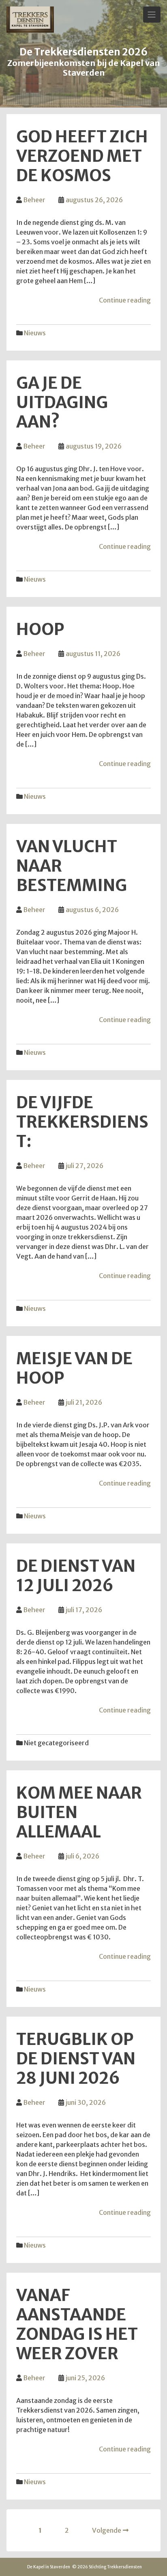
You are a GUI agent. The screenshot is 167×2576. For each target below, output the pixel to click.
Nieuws (35, 333)
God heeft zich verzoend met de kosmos (82, 156)
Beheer (34, 200)
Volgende (107, 2530)
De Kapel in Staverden (49, 2567)
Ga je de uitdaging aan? (62, 402)
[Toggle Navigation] (152, 15)
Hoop (40, 629)
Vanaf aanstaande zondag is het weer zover (77, 2324)
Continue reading (125, 300)
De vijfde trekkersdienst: (82, 1122)
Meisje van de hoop (74, 1368)
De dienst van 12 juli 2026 (76, 1576)
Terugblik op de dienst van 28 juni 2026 (76, 2059)
